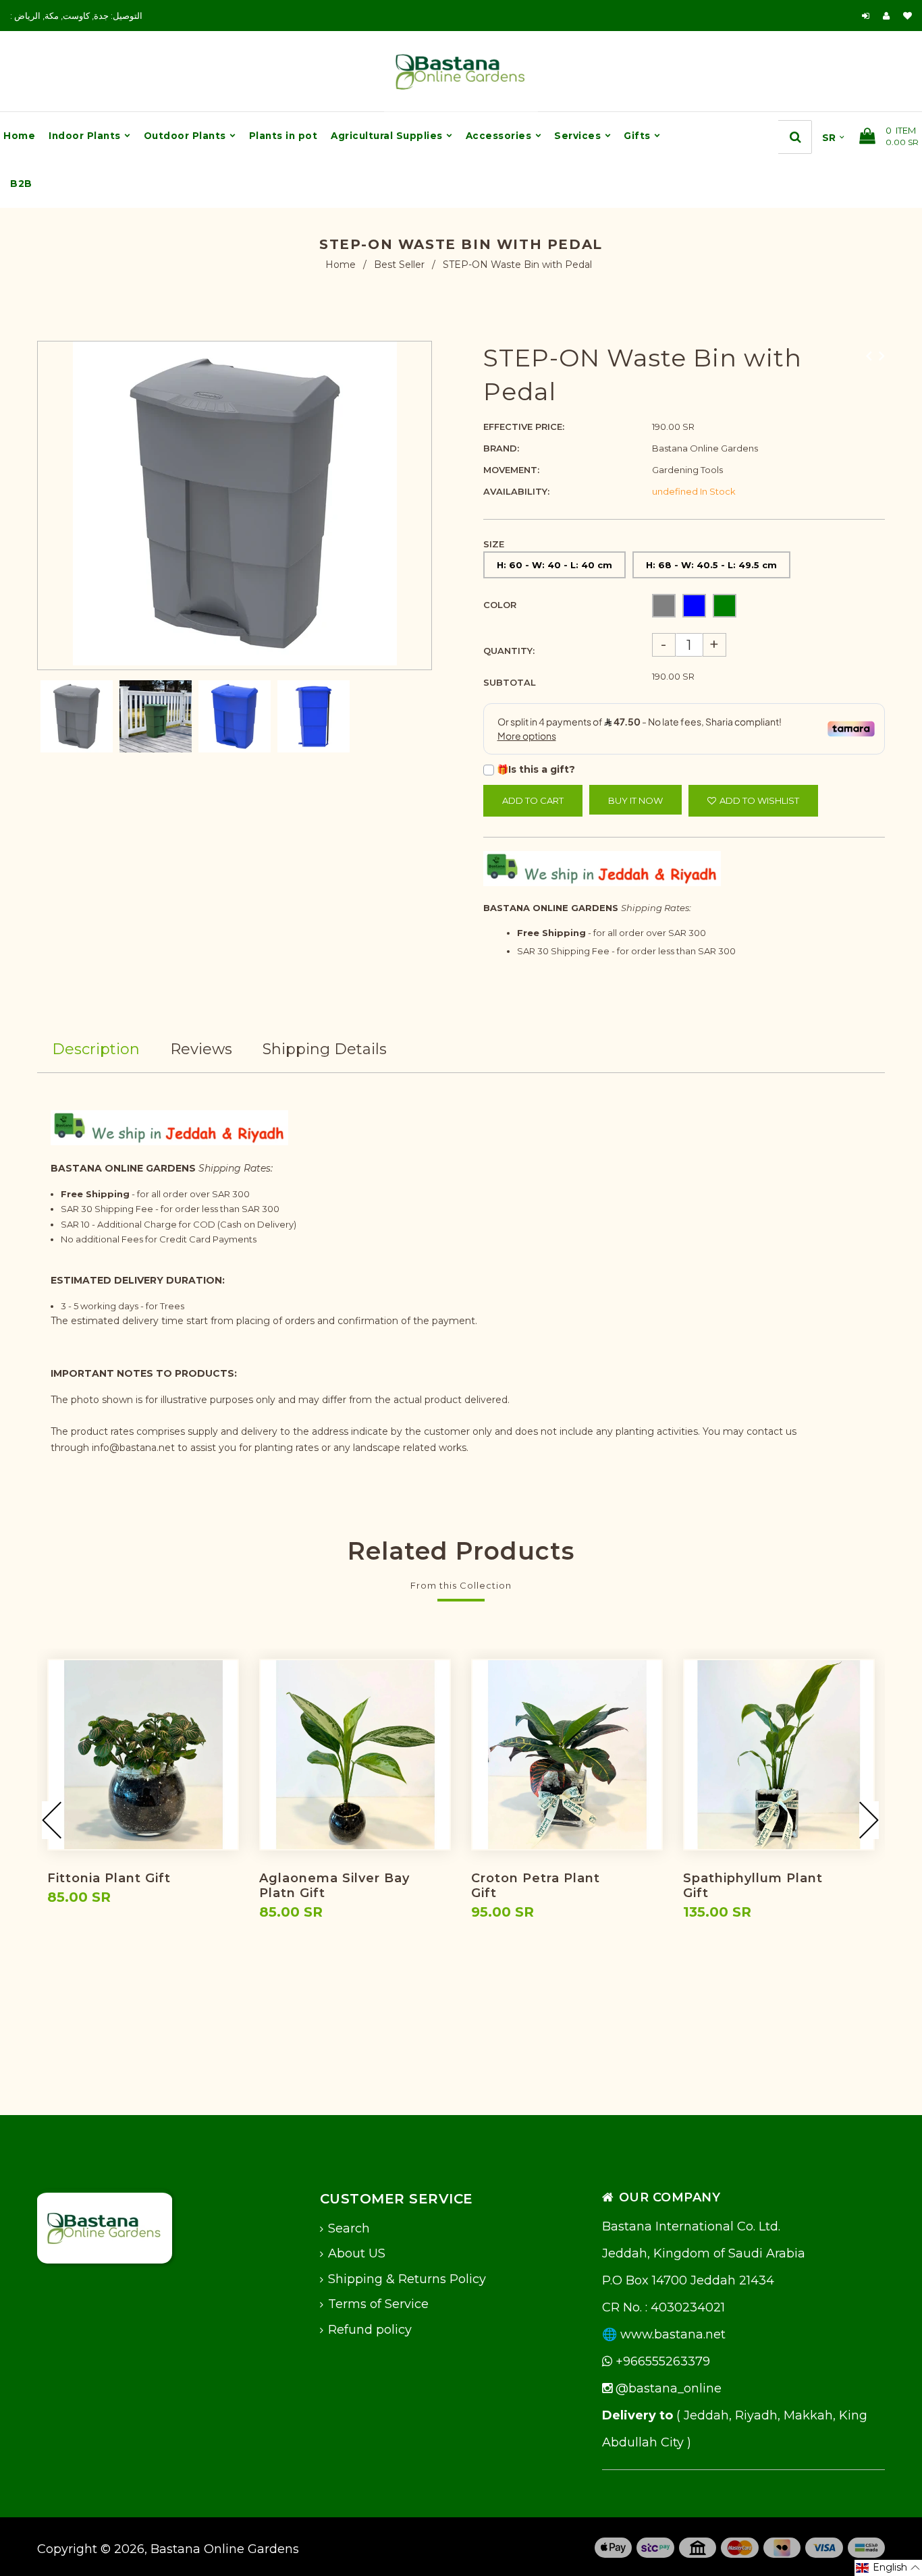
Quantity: (509, 651)
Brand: (501, 448)
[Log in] (866, 16)
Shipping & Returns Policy (407, 2279)
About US (357, 2253)
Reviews (201, 1049)
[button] (888, 2568)
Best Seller (399, 265)
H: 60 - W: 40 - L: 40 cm (554, 565)
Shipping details (325, 1049)
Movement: (511, 470)
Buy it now (635, 800)
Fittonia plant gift (109, 1878)
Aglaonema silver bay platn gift (334, 1886)
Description (96, 1049)
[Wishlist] (907, 16)
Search (349, 2228)
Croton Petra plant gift (536, 1886)
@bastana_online (667, 2388)
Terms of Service (378, 2304)
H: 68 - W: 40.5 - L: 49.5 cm (711, 565)
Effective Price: (524, 427)
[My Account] (890, 16)
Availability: (516, 491)
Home (341, 265)
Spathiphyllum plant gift (753, 1886)
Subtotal (510, 682)
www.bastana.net (673, 2334)
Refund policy (370, 2330)
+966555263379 (661, 2361)
